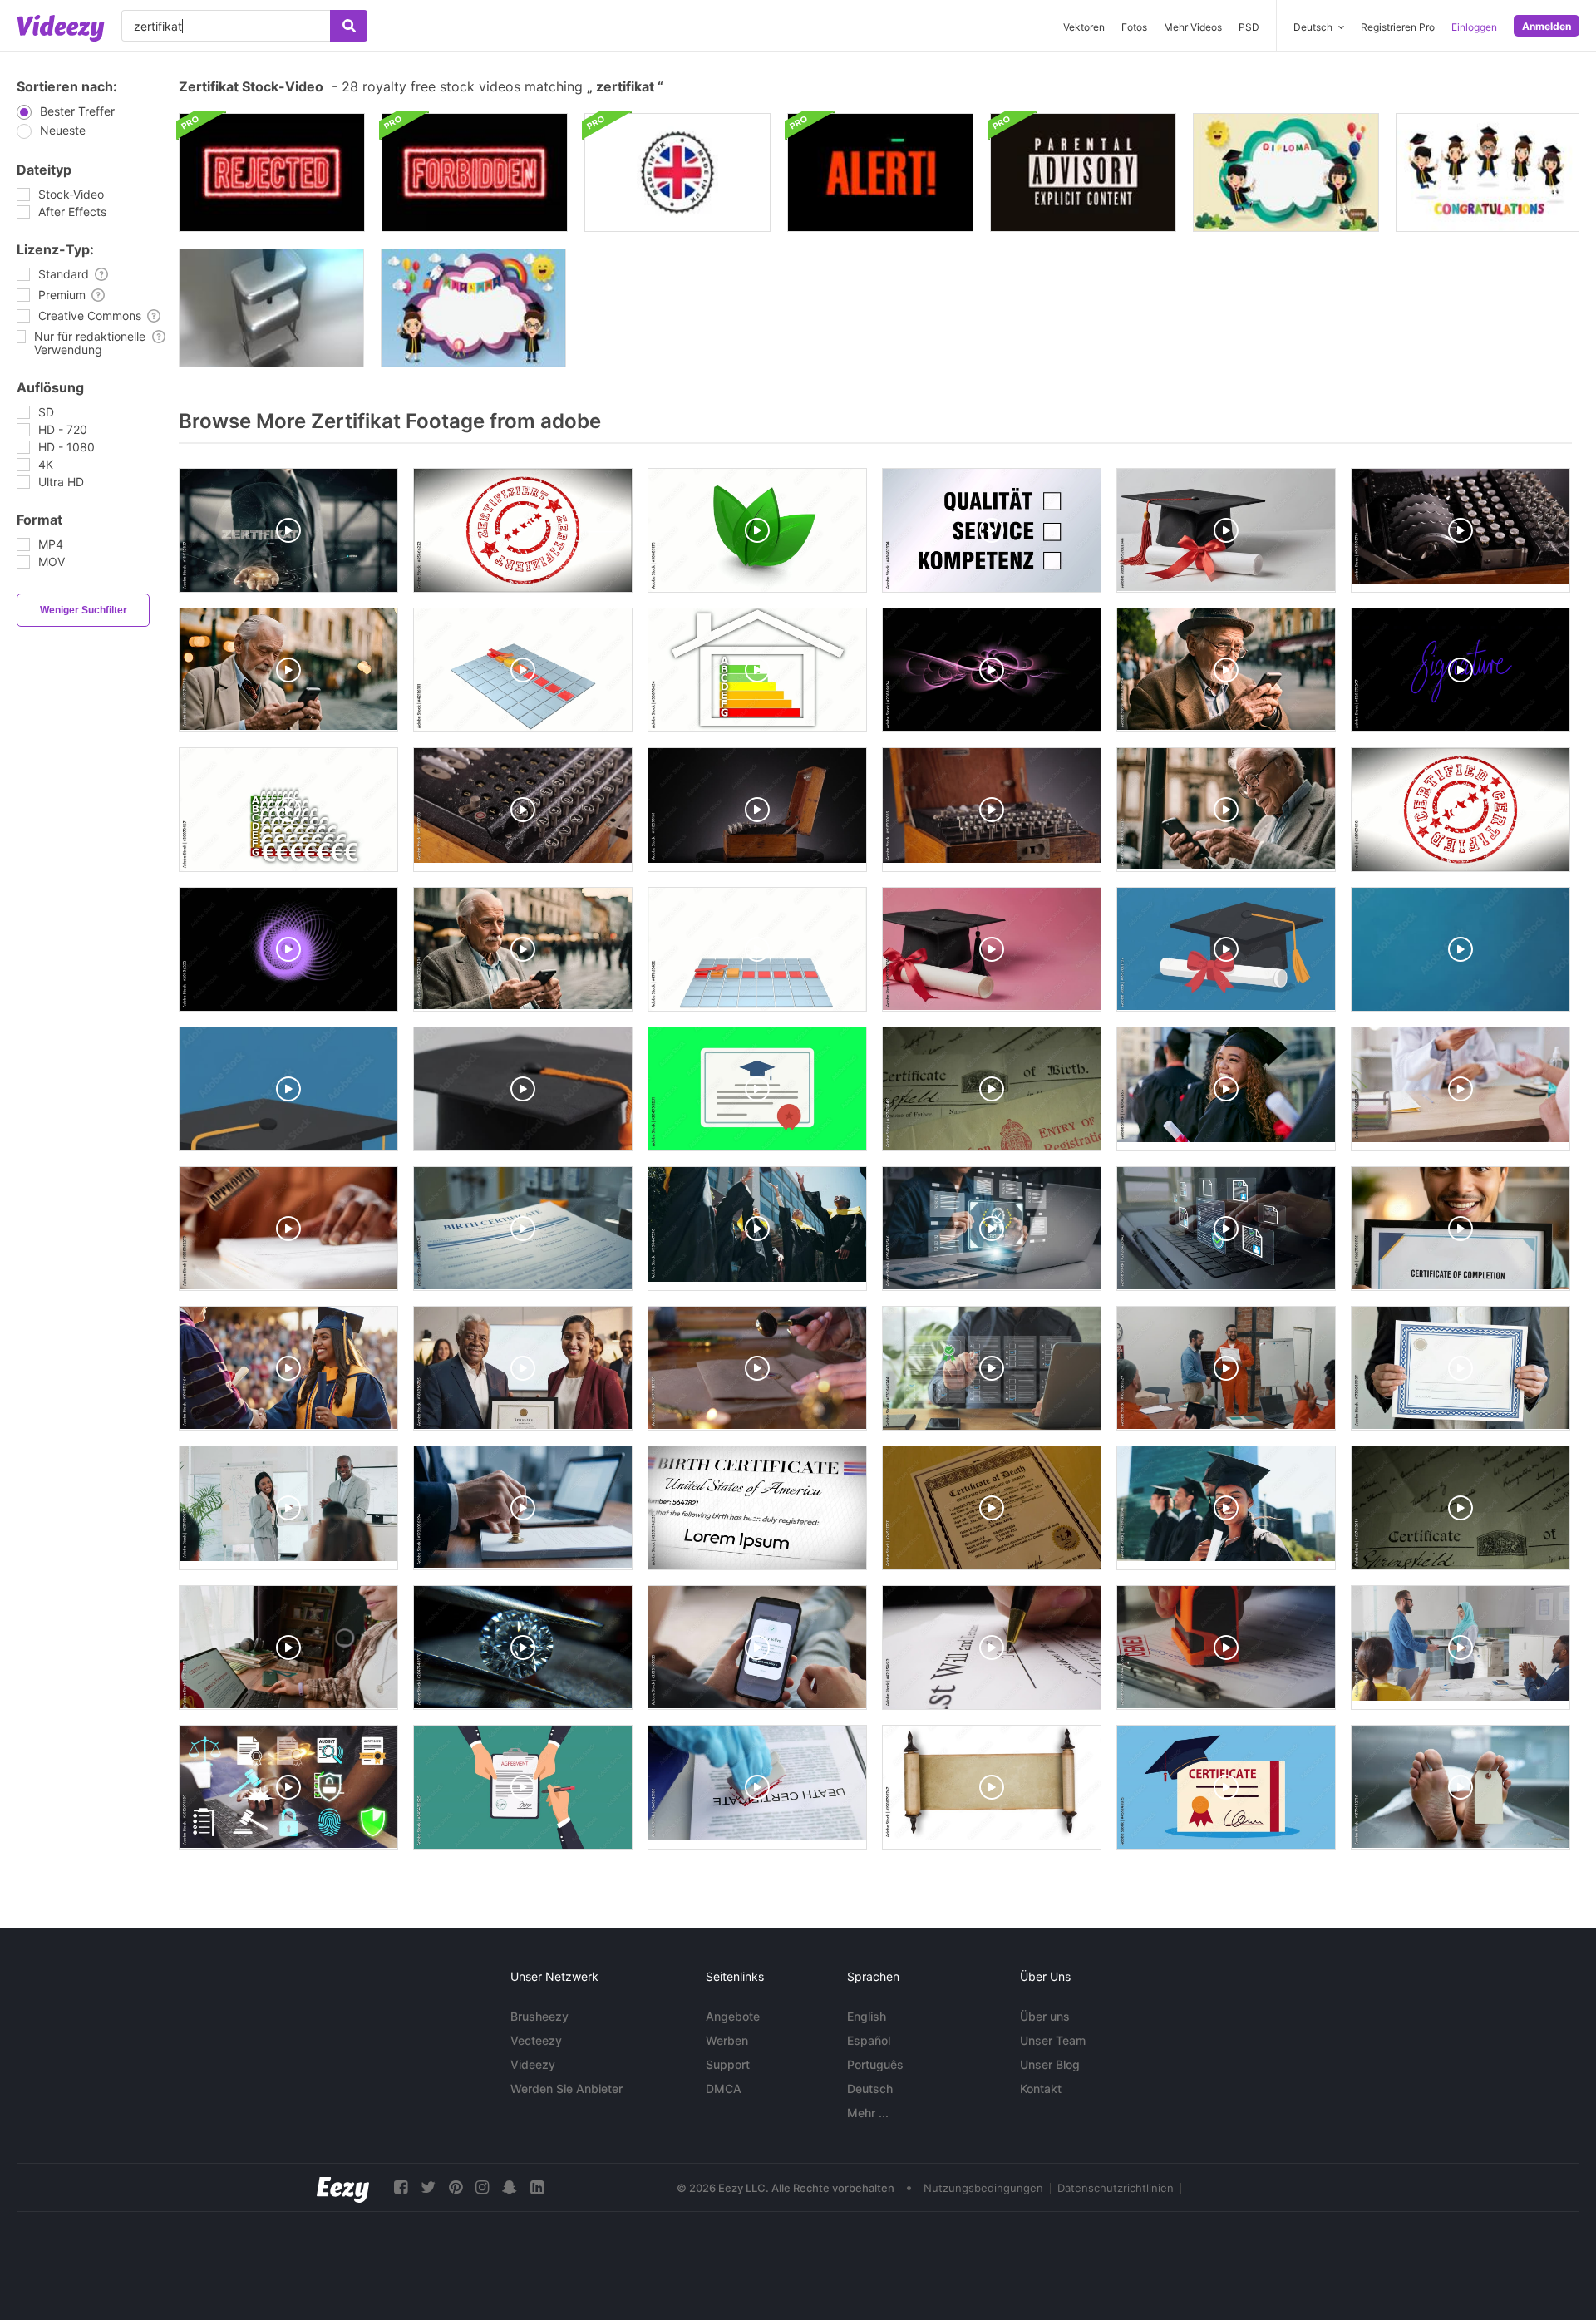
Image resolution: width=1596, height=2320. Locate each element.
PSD (1249, 27)
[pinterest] (456, 2187)
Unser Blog (1050, 2064)
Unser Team (1053, 2040)
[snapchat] (510, 2187)
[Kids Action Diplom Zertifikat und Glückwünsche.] (1488, 172)
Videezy (533, 2064)
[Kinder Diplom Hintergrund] (473, 308)
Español (869, 2040)
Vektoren (1084, 27)
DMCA (724, 2088)
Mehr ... (868, 2113)
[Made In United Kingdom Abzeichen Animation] (677, 172)
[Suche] (349, 26)
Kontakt (1041, 2088)
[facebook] (401, 2187)
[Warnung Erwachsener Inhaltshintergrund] (1083, 172)
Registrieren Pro (1398, 27)
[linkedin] (537, 2187)
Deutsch (870, 2088)
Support (728, 2064)
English (867, 2016)
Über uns (1045, 2016)
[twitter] (428, 2187)
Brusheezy (539, 2016)
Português (875, 2064)
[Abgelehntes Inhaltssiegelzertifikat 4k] (272, 172)
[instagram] (482, 2187)
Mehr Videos (1193, 27)
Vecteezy (536, 2040)
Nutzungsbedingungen (983, 2188)
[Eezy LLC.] (343, 2187)
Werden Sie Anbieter (566, 2088)
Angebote (733, 2016)
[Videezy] (61, 28)
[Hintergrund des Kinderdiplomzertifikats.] (1286, 172)
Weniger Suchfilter (84, 610)
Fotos (1134, 27)
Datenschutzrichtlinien (1116, 2188)
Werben (727, 2040)
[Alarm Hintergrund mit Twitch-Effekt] (880, 172)
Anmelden (1547, 26)
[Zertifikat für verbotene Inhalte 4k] (475, 172)
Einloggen (1474, 27)
